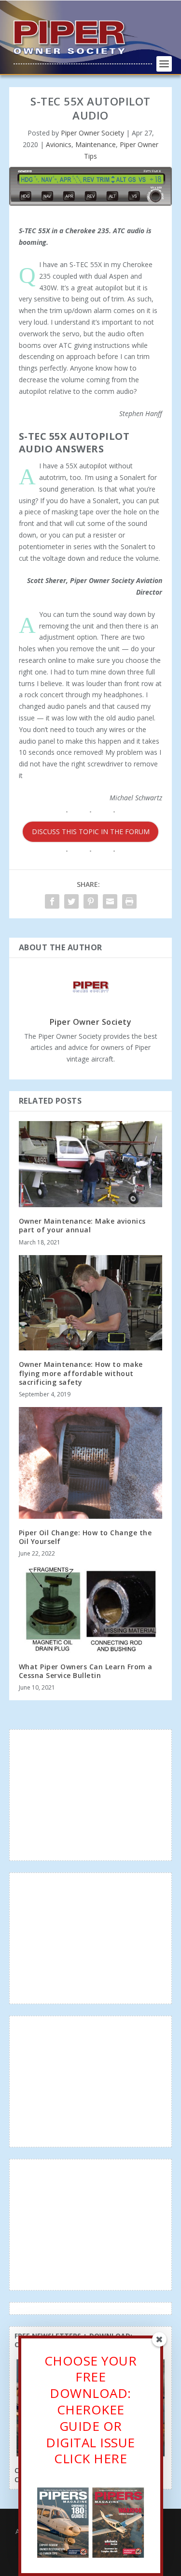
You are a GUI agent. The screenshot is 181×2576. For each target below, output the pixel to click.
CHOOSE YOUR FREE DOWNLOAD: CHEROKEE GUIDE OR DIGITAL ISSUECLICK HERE (91, 2410)
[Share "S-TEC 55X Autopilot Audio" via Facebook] (52, 901)
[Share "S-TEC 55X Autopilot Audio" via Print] (129, 901)
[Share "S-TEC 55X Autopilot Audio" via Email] (110, 901)
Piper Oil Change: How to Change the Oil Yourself (85, 1537)
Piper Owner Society (92, 133)
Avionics (59, 144)
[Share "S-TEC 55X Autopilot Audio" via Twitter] (71, 901)
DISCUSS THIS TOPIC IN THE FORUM (91, 831)
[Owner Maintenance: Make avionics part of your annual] (91, 1164)
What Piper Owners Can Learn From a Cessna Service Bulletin (86, 1671)
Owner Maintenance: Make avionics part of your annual (82, 1225)
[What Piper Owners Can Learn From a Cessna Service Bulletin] (91, 1610)
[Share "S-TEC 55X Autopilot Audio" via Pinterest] (91, 901)
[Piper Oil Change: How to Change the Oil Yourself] (91, 1463)
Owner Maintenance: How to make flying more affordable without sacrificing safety (81, 1373)
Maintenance (96, 144)
